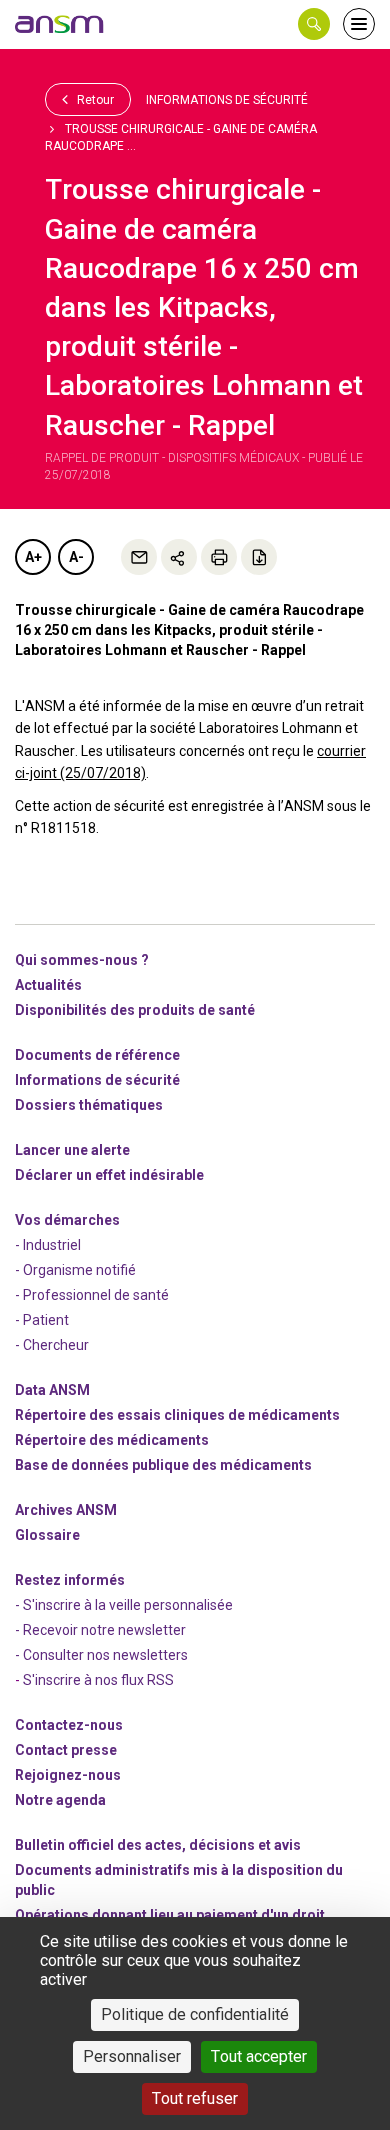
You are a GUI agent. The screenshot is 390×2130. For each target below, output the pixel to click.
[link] (60, 24)
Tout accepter (259, 2056)
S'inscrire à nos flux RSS (98, 1680)
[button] (314, 24)
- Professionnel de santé (92, 1295)
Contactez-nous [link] (69, 1725)
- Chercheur (52, 1345)
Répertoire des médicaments (112, 1440)
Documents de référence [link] (97, 1055)
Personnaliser (132, 2056)
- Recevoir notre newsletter (100, 1630)
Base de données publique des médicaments (163, 1465)
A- (76, 557)
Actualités (48, 985)
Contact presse (66, 1750)
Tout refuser (195, 2098)
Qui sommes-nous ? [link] (82, 960)
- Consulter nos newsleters (101, 1655)
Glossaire (47, 1535)
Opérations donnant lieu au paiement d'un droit (170, 1915)
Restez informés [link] (70, 1580)
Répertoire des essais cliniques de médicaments (177, 1415)
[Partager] (179, 557)
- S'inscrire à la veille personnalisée (124, 1605)
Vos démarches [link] (67, 1220)
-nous (68, 1775)
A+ (33, 557)
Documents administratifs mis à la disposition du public (179, 1880)
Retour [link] (94, 100)
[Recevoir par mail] (139, 557)
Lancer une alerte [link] (72, 1150)
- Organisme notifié (75, 1270)
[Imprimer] (219, 557)
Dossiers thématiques (89, 1105)
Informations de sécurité (227, 100)
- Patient (42, 1320)
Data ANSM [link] (52, 1390)
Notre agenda (60, 1800)
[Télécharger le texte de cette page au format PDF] (259, 557)
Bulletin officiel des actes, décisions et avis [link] (158, 1845)
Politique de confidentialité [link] (195, 2014)
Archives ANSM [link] (66, 1510)
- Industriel (48, 1245)
